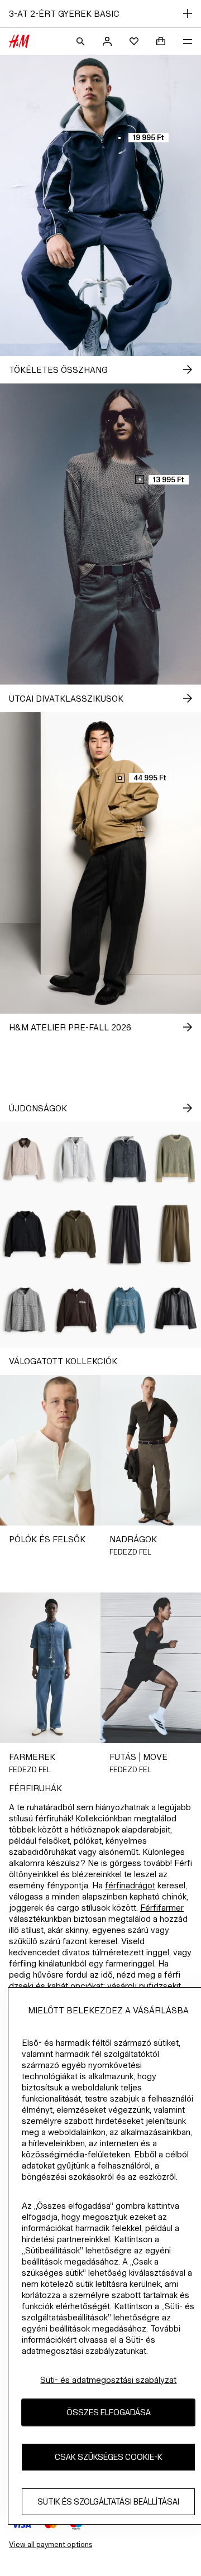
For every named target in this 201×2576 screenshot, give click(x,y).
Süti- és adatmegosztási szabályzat (108, 2380)
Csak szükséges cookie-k (109, 2457)
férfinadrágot (130, 1885)
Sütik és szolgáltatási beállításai (108, 2501)
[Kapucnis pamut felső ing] (25, 1310)
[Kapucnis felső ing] (75, 1159)
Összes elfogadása (109, 2412)
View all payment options (51, 2544)
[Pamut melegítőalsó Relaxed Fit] (126, 1234)
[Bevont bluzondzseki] (176, 1310)
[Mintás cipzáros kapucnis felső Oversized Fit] (75, 1310)
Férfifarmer (162, 1908)
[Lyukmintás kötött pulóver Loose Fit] (176, 1159)
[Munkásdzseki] (25, 1159)
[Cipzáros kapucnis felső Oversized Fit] (25, 1234)
